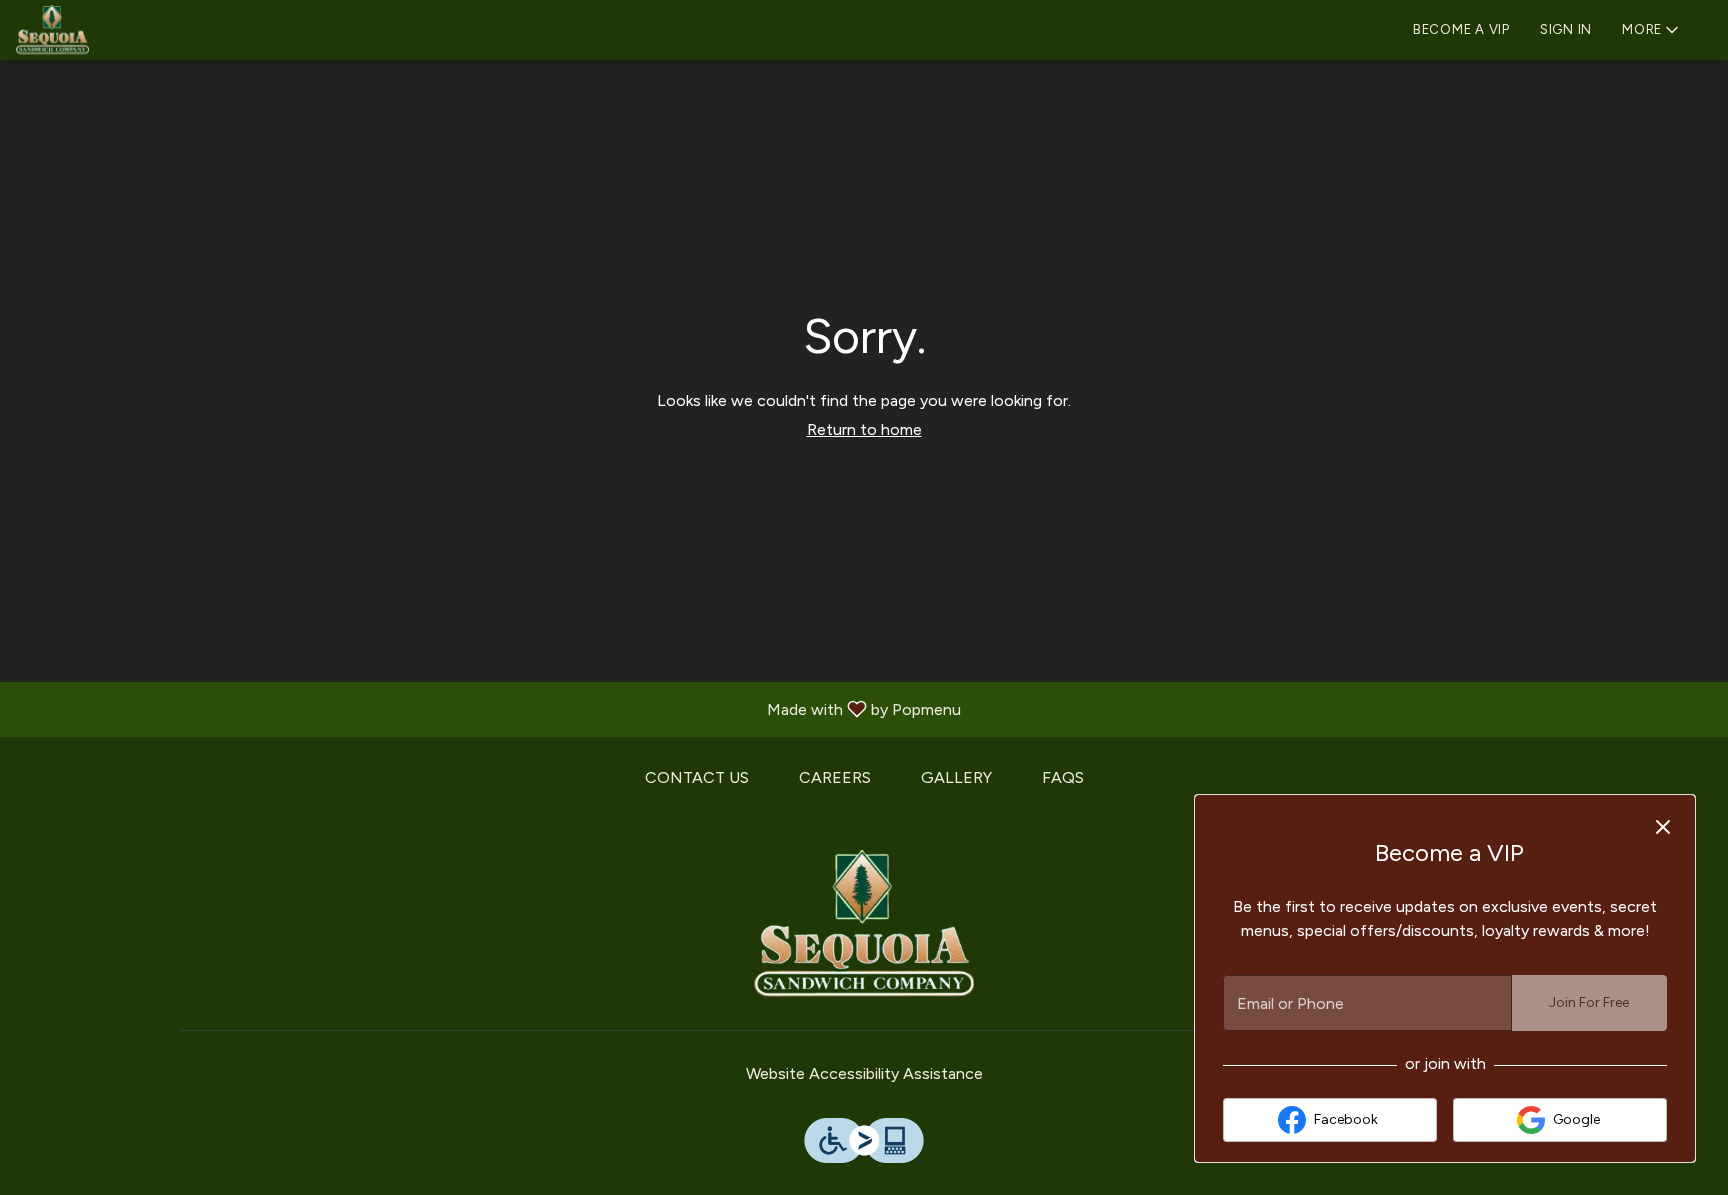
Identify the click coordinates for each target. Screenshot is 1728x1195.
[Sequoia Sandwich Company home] (106, 30)
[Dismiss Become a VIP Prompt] (1663, 827)
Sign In (1566, 29)
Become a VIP (1461, 29)
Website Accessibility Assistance (864, 1073)
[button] (1652, 27)
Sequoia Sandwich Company (864, 925)
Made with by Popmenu (488, 708)
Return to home (864, 429)
